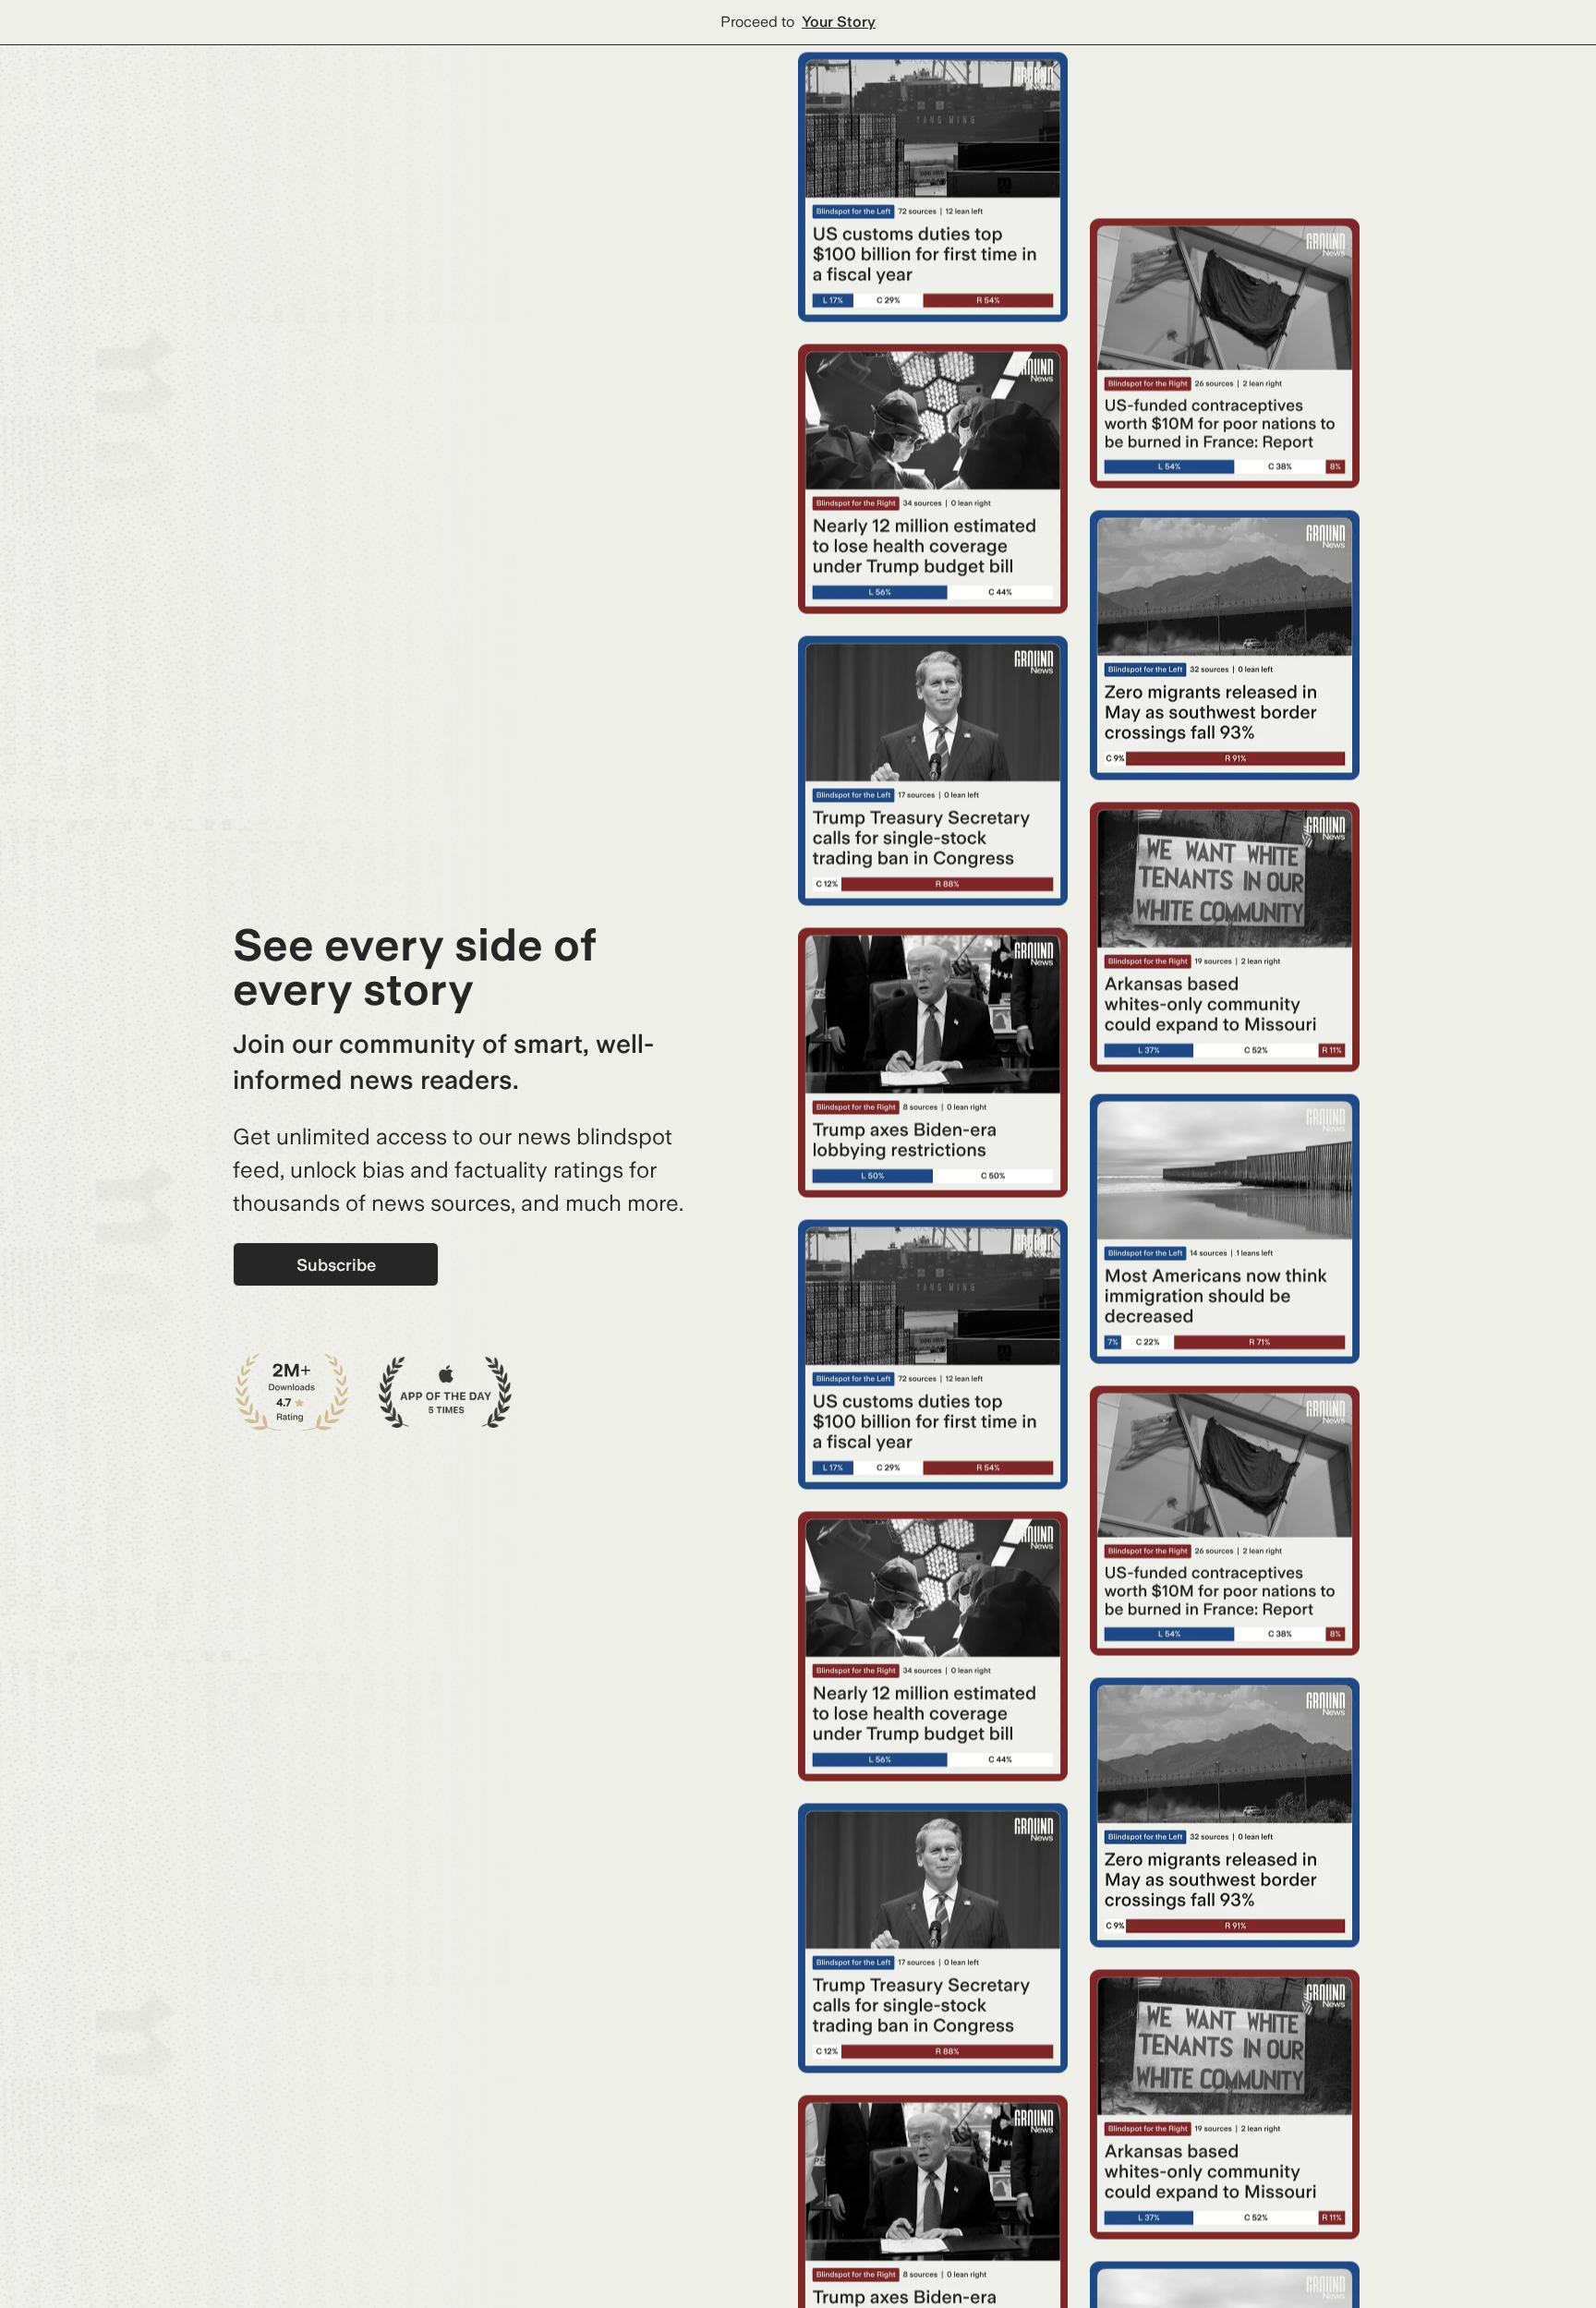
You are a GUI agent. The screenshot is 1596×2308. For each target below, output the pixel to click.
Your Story (839, 22)
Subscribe (336, 1265)
